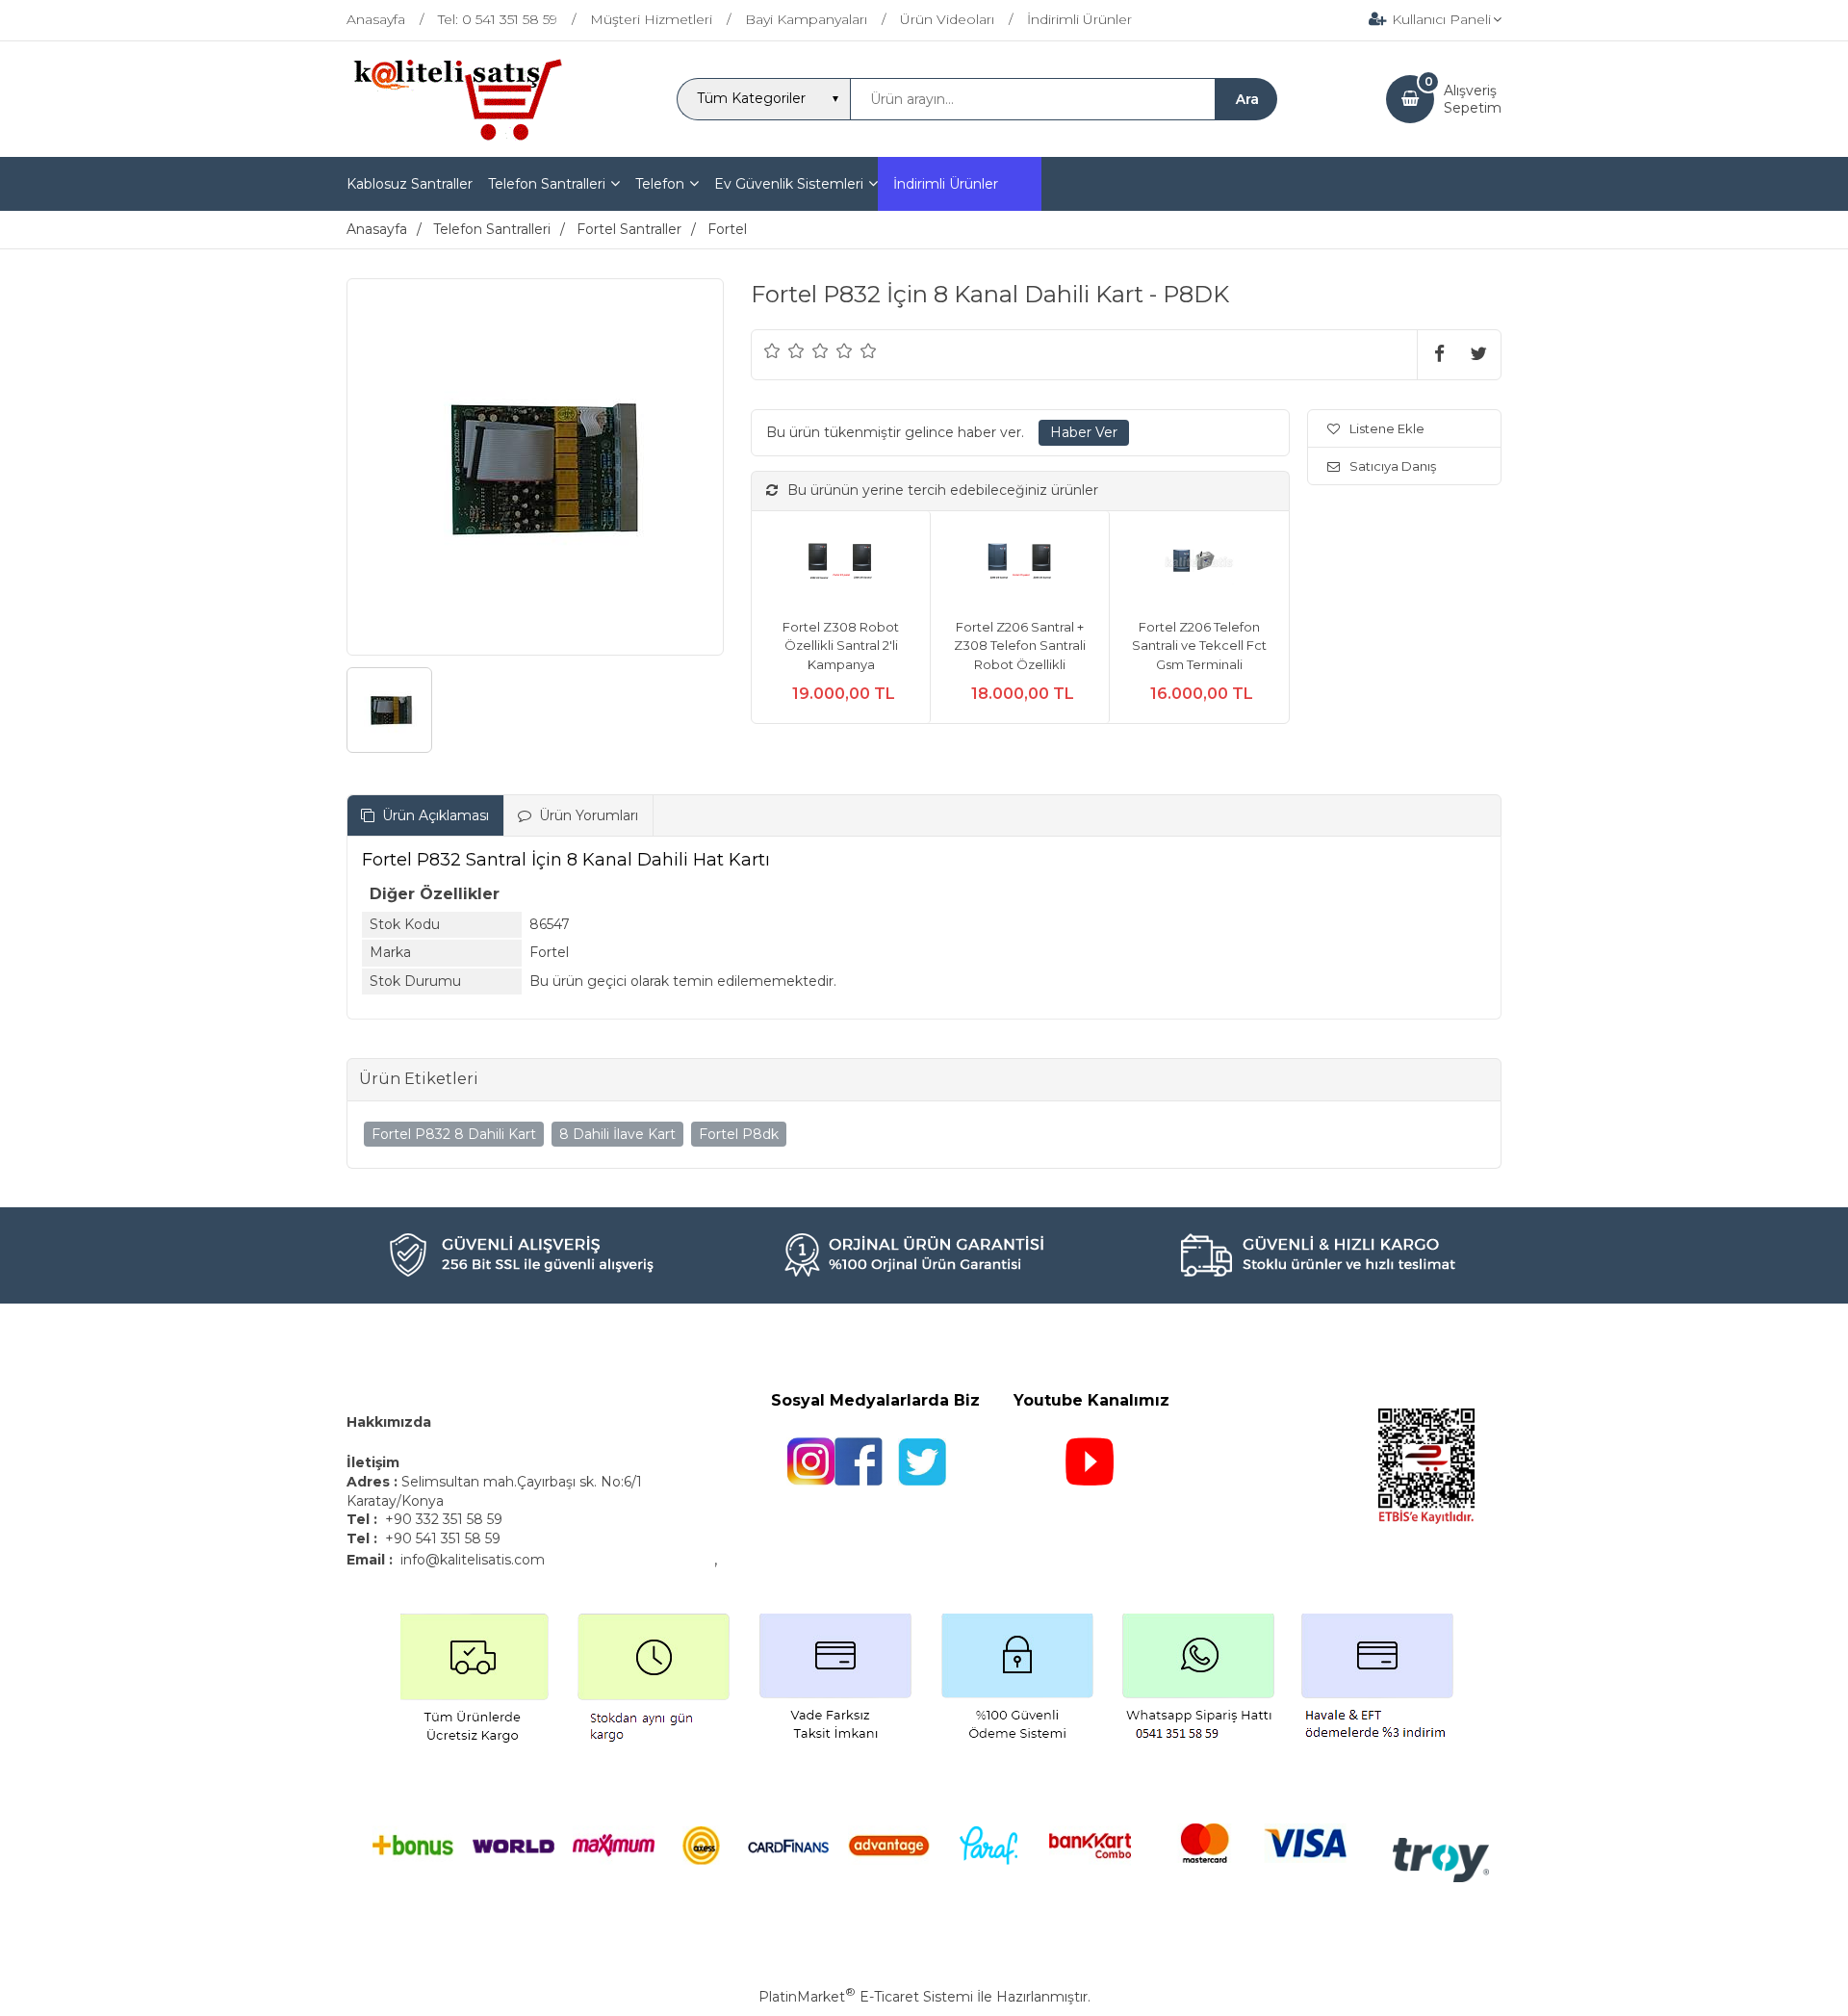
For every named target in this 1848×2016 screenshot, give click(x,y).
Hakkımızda (389, 1422)
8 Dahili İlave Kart (617, 1134)
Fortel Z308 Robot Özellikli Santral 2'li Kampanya (841, 646)
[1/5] (772, 350)
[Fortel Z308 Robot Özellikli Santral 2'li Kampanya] (841, 565)
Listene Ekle (1387, 428)
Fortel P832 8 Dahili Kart (454, 1134)
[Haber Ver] (1084, 433)
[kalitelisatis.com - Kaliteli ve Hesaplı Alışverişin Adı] (457, 139)
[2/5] (784, 350)
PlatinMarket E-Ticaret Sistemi (866, 1997)
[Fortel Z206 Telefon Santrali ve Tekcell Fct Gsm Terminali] (1199, 565)
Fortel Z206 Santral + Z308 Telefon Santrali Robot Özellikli (1020, 646)
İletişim (375, 1462)
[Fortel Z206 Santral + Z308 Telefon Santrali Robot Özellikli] (1020, 565)
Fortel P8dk (739, 1134)
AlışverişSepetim (1473, 99)
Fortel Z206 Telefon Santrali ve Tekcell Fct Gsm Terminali (1199, 646)
